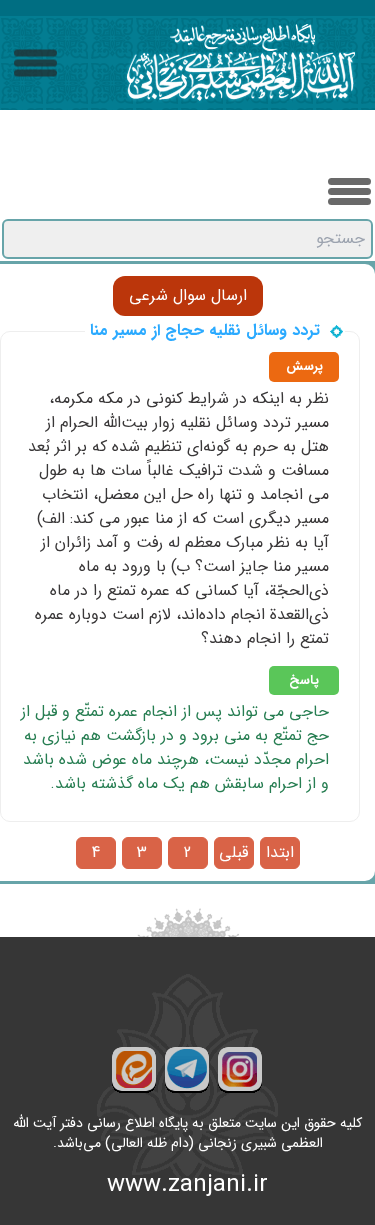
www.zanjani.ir (187, 1185)
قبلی (233, 853)
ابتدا (280, 853)
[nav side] (35, 63)
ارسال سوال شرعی (188, 295)
